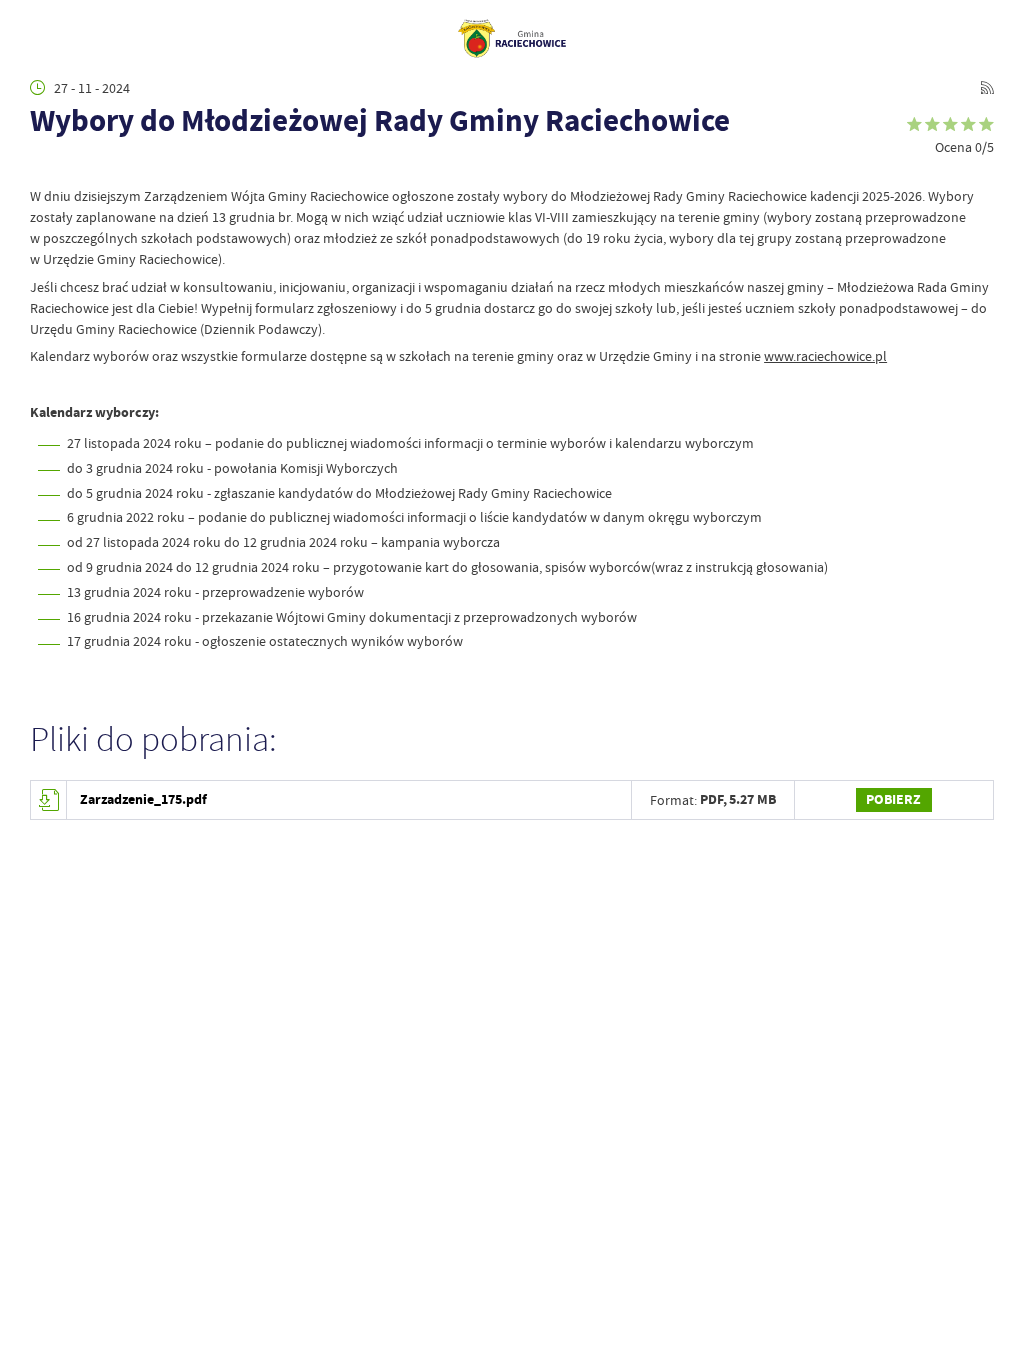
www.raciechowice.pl (825, 356)
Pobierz (893, 799)
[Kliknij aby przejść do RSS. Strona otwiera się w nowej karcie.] (987, 88)
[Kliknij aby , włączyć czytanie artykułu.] (41, 165)
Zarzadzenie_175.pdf (143, 799)
